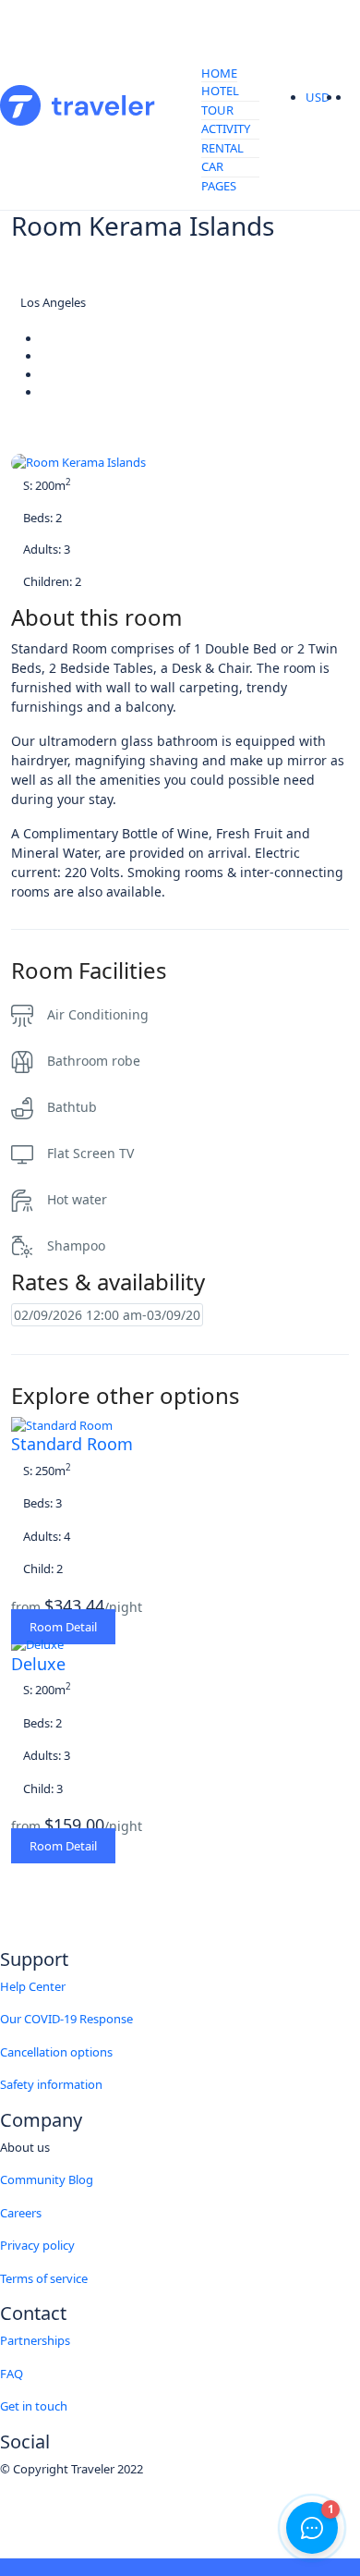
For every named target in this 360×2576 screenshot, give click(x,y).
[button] (346, 98)
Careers (21, 2213)
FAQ (12, 2374)
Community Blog (47, 2179)
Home (219, 73)
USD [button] (319, 97)
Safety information (51, 2084)
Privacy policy (37, 2245)
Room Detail (63, 1627)
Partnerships (35, 2340)
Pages (219, 186)
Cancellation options (56, 2052)
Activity (226, 128)
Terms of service (44, 2278)
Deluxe (38, 1664)
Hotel (220, 91)
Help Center (33, 1986)
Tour (217, 110)
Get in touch (34, 2406)
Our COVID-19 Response (66, 2019)
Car (212, 166)
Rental (222, 148)
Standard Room (72, 1444)
